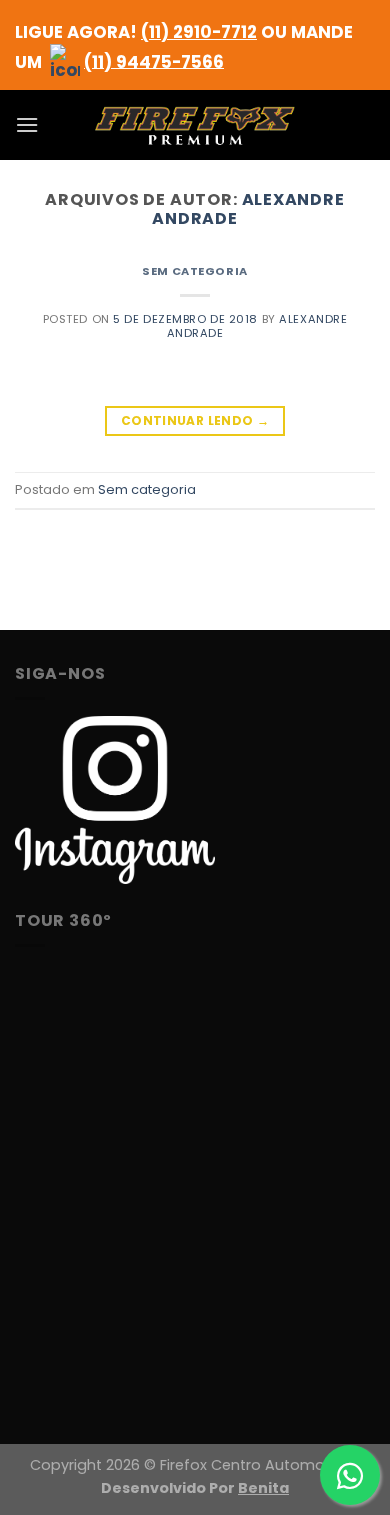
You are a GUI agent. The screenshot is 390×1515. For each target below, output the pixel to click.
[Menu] (27, 124)
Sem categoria (194, 271)
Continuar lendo (195, 420)
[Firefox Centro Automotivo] (195, 125)
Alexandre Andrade (248, 209)
